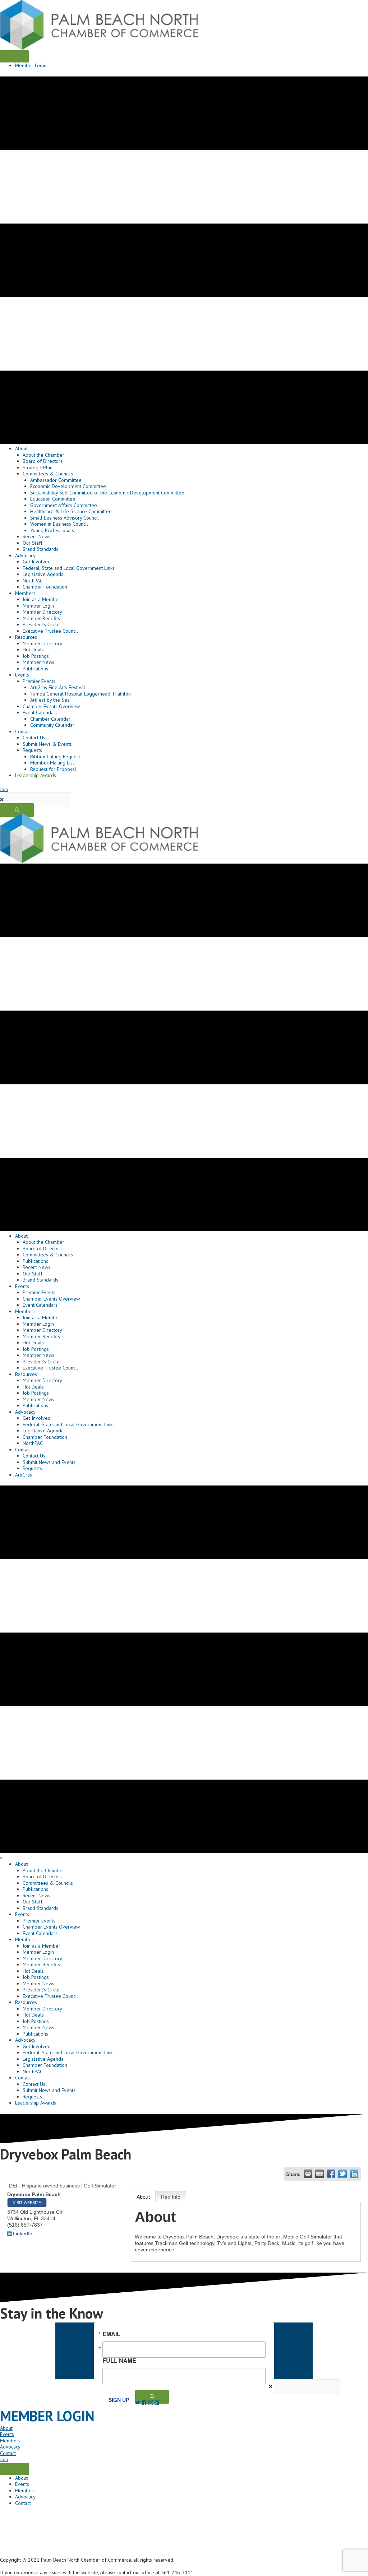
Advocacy (10, 2447)
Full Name (119, 2360)
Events (7, 2434)
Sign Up (119, 2400)
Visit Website (27, 2203)
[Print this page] (308, 2174)
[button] (17, 810)
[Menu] (14, 56)
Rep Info (171, 2197)
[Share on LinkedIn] (354, 2174)
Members (10, 2441)
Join (4, 789)
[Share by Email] (319, 2174)
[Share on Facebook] (331, 2174)
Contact (8, 2453)
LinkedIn (23, 2233)
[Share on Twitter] (342, 2174)
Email (111, 2334)
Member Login (31, 65)
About (143, 2197)
